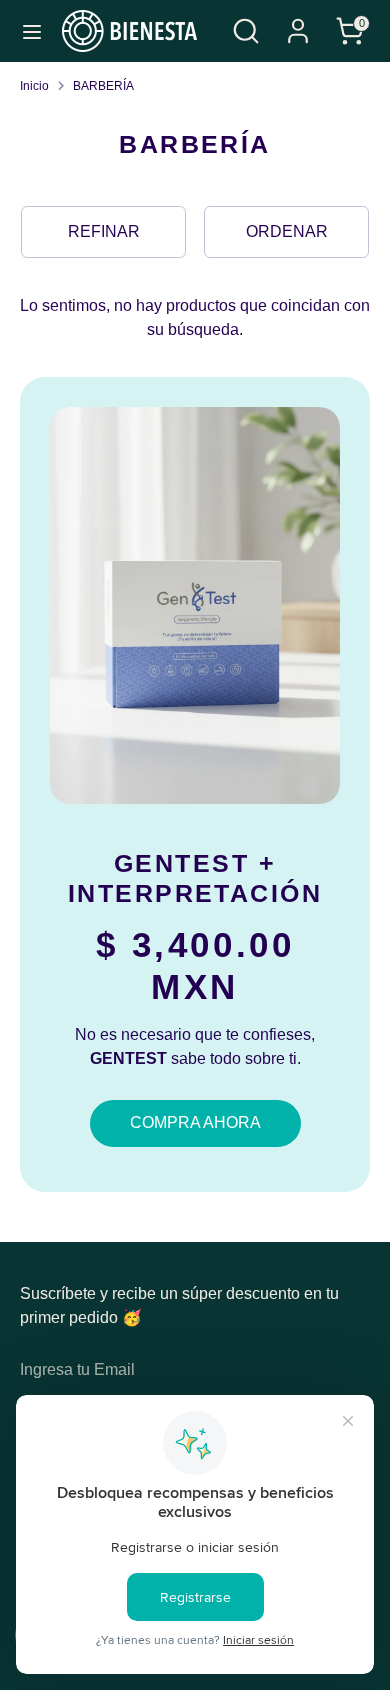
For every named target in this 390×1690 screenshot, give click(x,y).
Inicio (34, 86)
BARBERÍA (103, 86)
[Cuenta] (298, 22)
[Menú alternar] (32, 31)
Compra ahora (195, 1122)
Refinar (104, 231)
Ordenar (287, 231)
